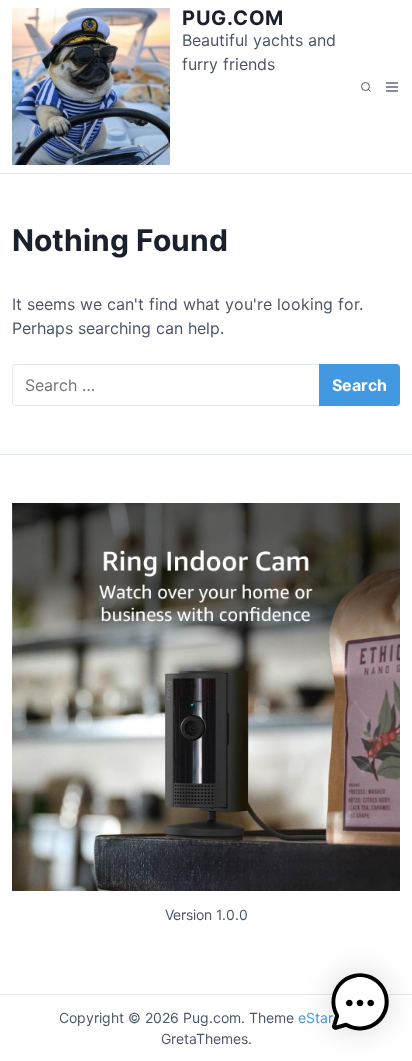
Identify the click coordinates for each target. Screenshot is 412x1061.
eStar (315, 1017)
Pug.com (233, 18)
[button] (360, 1006)
